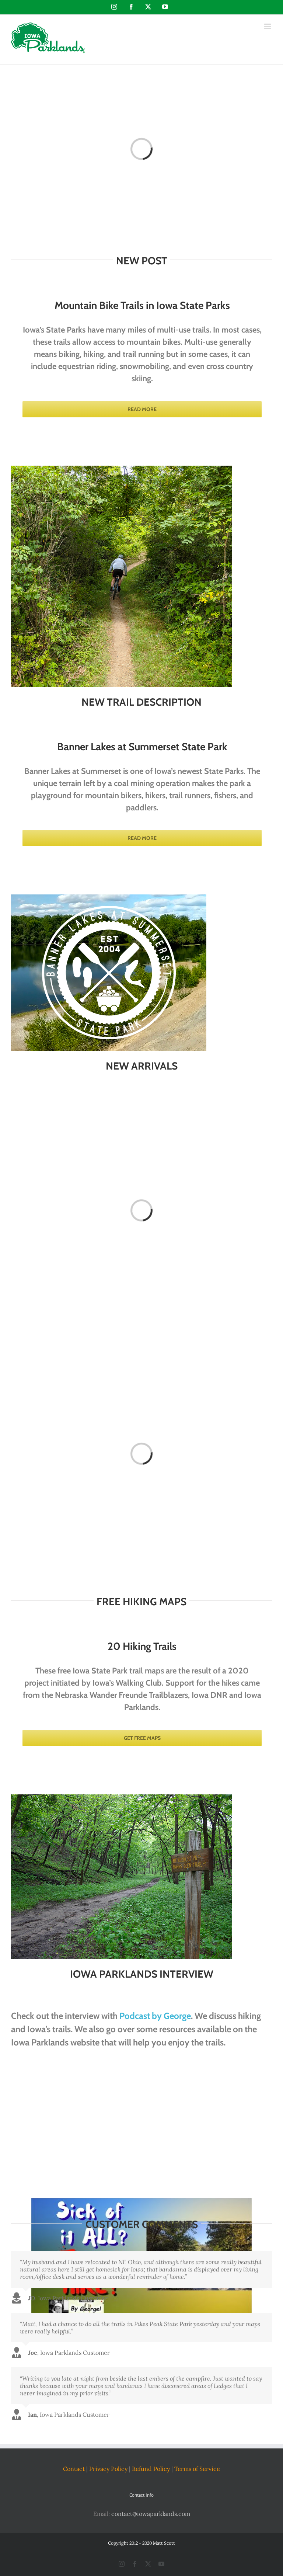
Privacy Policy (108, 2469)
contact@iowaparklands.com (151, 2513)
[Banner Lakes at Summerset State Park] (109, 897)
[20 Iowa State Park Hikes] (122, 1797)
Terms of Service (197, 2469)
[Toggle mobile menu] (268, 26)
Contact (74, 2469)
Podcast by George (155, 2016)
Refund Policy (151, 2469)
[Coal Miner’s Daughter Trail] (122, 469)
